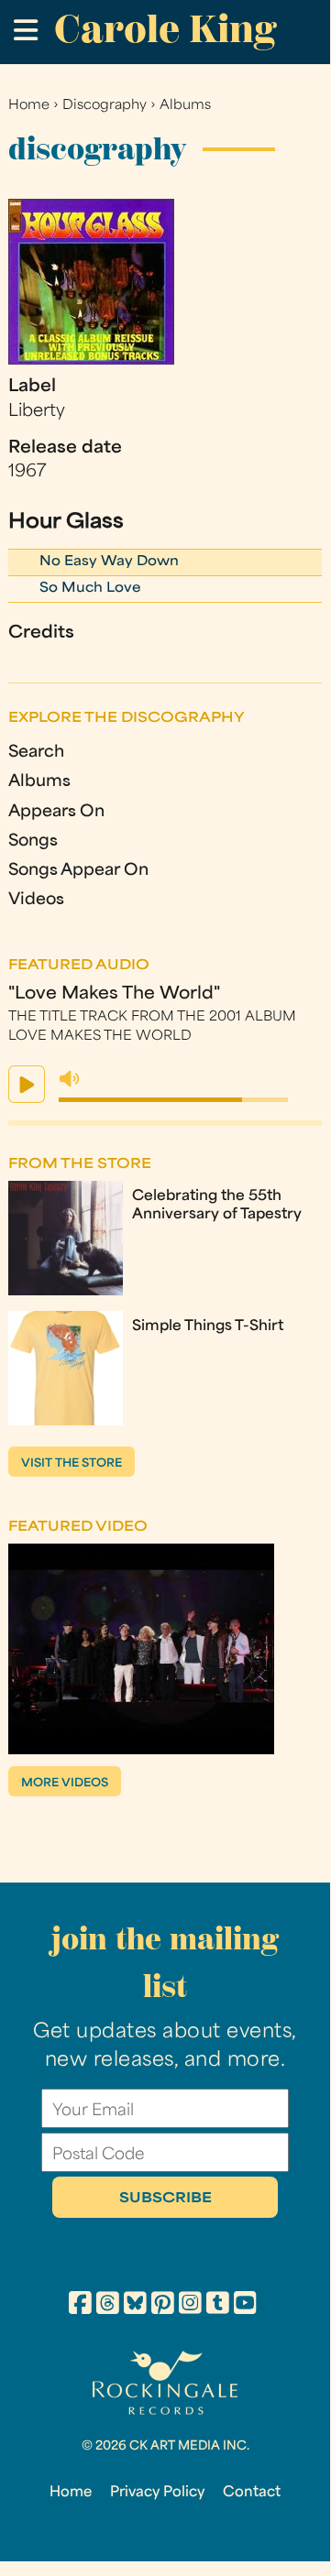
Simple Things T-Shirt (208, 1326)
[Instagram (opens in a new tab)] (190, 2306)
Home (29, 106)
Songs (33, 841)
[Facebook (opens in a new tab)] (80, 2306)
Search (36, 753)
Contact (252, 2493)
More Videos (65, 1784)
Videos (36, 900)
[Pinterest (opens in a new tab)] (163, 2306)
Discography (105, 106)
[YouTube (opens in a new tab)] (245, 2306)
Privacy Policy (157, 2493)
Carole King (165, 29)
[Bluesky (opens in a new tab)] (135, 2306)
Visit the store (72, 1464)
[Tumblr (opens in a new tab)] (218, 2306)
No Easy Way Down (109, 562)
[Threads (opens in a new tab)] (108, 2306)
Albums (185, 106)
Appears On (56, 812)
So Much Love (90, 589)
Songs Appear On (78, 871)
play (27, 1084)
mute (70, 1079)
